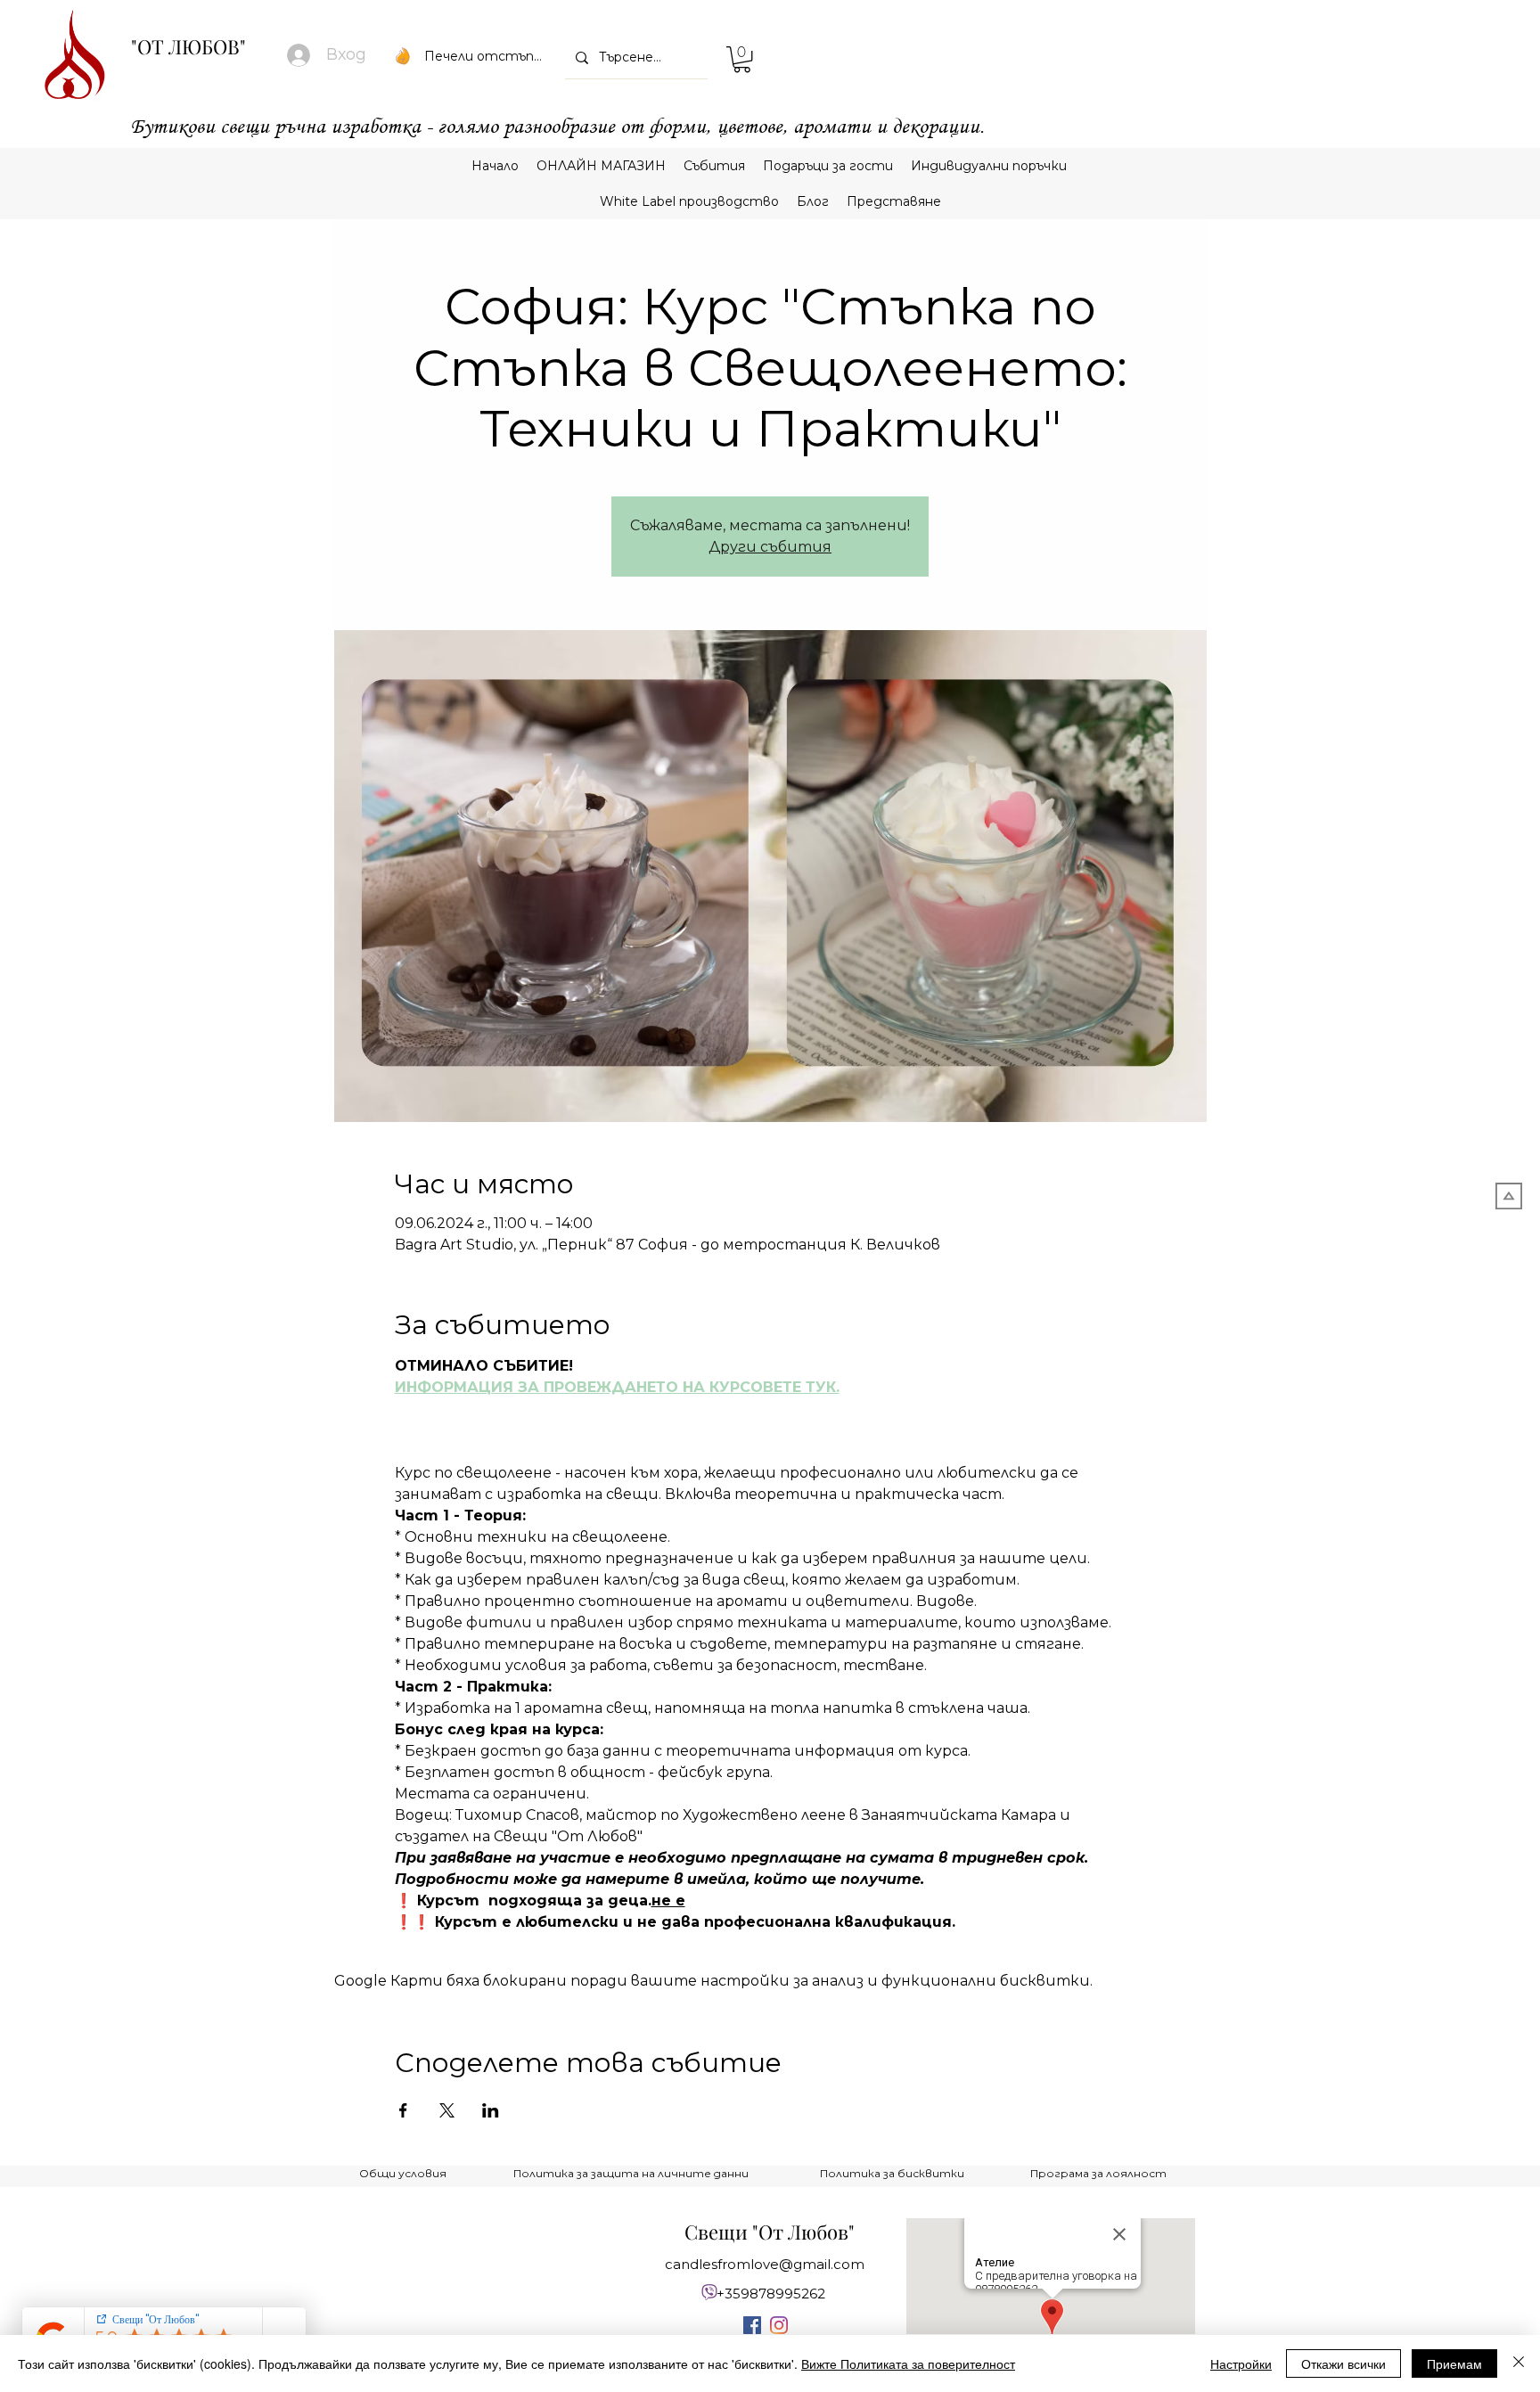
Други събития (770, 547)
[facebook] (752, 2325)
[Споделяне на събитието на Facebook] (403, 2110)
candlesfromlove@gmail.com (765, 2264)
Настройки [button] (1241, 2363)
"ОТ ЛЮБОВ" (188, 46)
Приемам (1454, 2363)
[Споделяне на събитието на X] (447, 2110)
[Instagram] (779, 2325)
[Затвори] (1519, 2363)
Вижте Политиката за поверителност (908, 2363)
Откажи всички (1343, 2363)
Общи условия (403, 2173)
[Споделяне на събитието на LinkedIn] (491, 2110)
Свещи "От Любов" (770, 2232)
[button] (742, 59)
